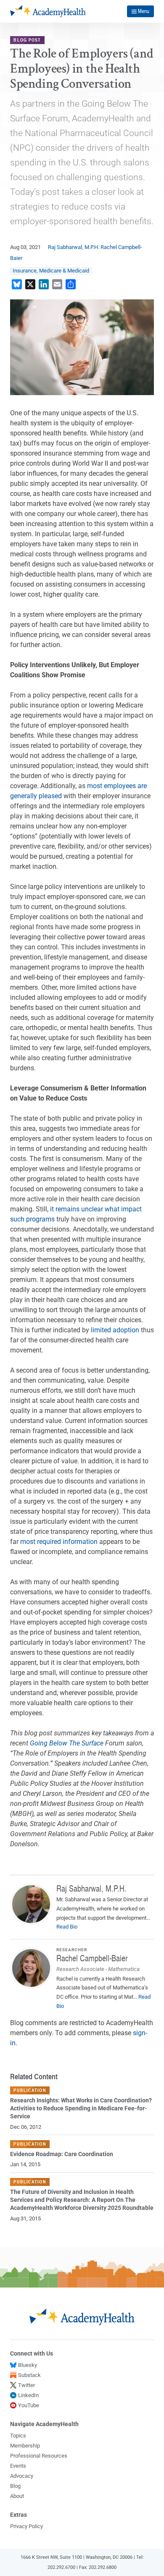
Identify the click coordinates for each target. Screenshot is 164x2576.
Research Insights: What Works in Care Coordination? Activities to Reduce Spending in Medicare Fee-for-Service (81, 2108)
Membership (25, 2446)
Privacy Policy (26, 2526)
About (17, 2496)
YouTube (29, 2405)
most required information (59, 1542)
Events (18, 2466)
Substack (29, 2375)
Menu (144, 11)
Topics (18, 2436)
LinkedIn (28, 2395)
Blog (15, 2486)
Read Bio (67, 1927)
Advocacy (22, 2476)
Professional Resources (39, 2456)
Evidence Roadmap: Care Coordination (62, 2154)
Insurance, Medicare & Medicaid (51, 271)
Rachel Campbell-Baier (92, 1958)
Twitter (26, 2385)
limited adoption (115, 1330)
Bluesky (28, 2365)
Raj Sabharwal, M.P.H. (74, 247)
